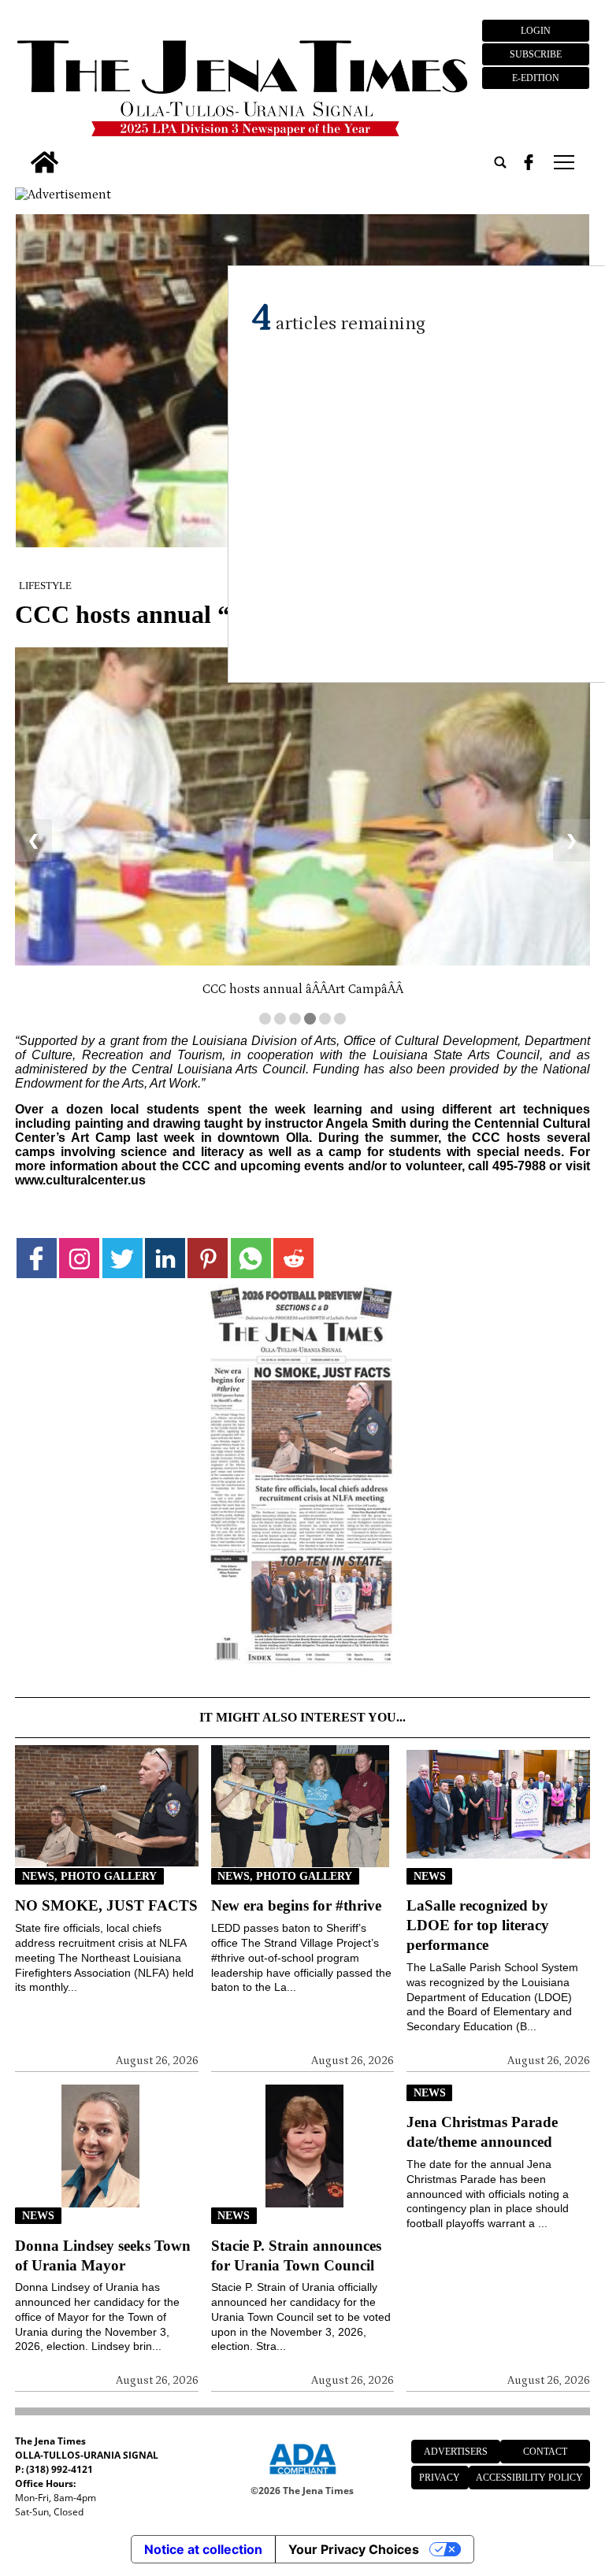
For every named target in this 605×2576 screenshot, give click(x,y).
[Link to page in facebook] (37, 1258)
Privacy (440, 2478)
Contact (545, 2452)
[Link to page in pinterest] (208, 1258)
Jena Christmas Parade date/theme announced (482, 2132)
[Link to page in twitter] (122, 1258)
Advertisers (456, 2452)
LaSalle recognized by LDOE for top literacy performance (478, 1925)
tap (563, 162)
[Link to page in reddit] (293, 1258)
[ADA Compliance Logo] (302, 2477)
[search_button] (500, 162)
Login (536, 31)
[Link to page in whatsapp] (251, 1258)
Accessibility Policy (529, 2478)
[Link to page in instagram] (79, 1258)
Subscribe (536, 54)
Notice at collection (203, 2549)
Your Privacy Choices (354, 2549)
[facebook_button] (529, 162)
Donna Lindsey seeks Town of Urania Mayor (103, 2255)
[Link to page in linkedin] (165, 1258)
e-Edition (536, 78)
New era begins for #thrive (296, 1905)
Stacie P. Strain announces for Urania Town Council (296, 2255)
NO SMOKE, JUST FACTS (106, 1905)
